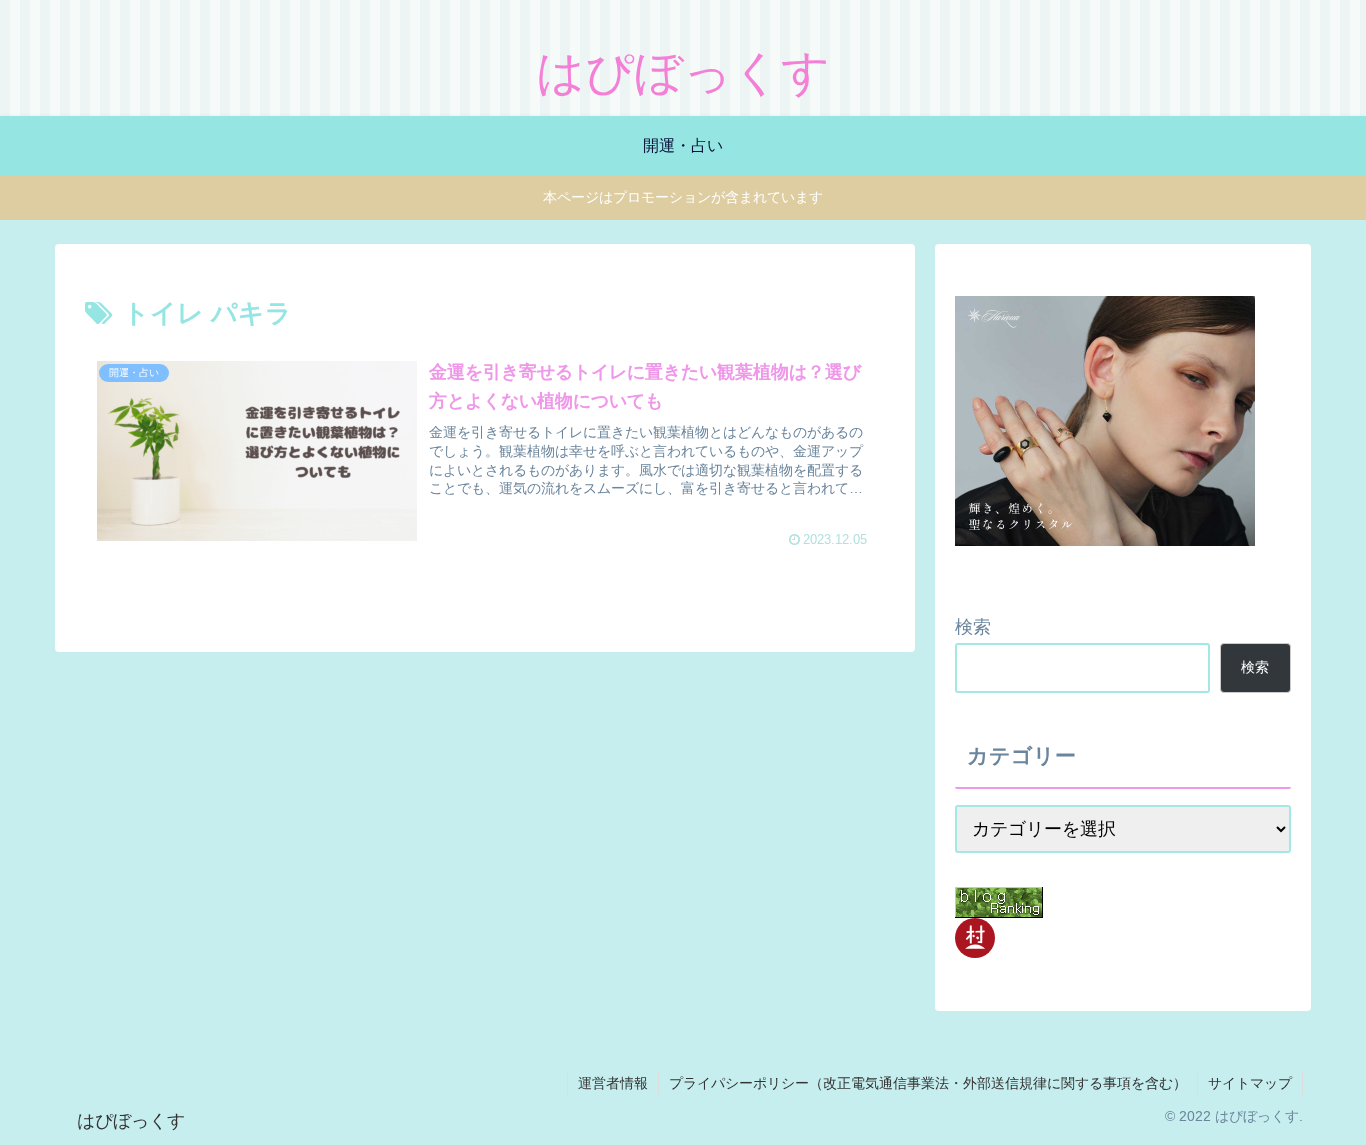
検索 (973, 627)
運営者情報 (613, 1083)
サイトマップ (1250, 1083)
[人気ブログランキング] (999, 902)
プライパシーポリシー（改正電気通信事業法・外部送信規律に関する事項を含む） (928, 1083)
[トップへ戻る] (1336, 1115)
